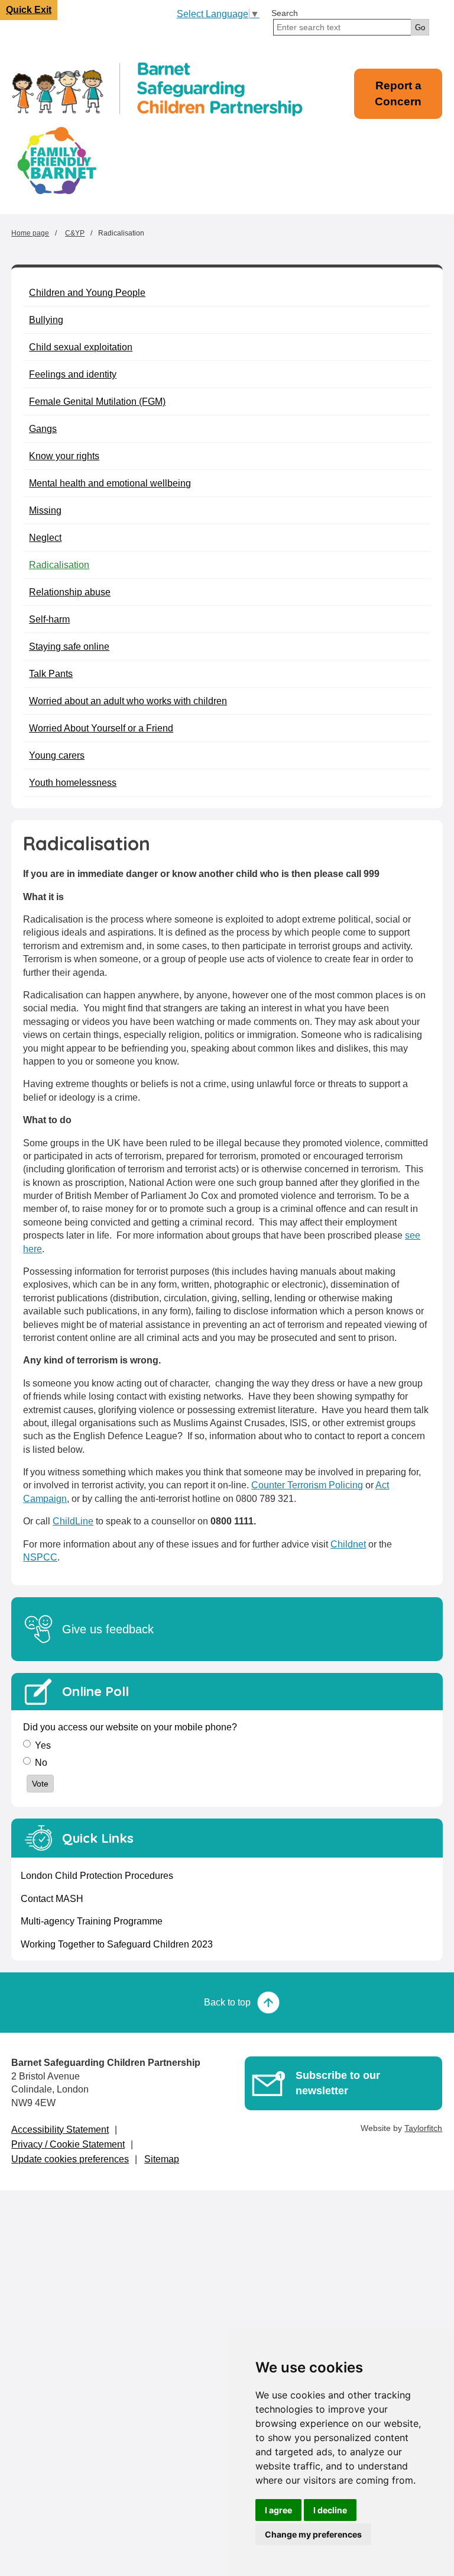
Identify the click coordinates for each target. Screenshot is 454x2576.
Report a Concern (398, 94)
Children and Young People (87, 293)
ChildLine (73, 1521)
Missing (45, 510)
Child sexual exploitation (81, 347)
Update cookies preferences (70, 2159)
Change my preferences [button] (313, 2534)
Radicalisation (59, 565)
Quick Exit (29, 10)
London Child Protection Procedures (97, 1876)
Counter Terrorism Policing (307, 1485)
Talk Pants (51, 674)
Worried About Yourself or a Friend (101, 728)
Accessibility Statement (60, 2130)
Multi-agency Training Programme (92, 1921)
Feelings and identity (73, 374)
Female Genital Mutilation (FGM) (97, 402)
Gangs (43, 429)
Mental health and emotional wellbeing (110, 483)
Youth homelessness (73, 783)
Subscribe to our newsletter (338, 2083)
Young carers (57, 755)
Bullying (46, 320)
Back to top (227, 2002)
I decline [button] (330, 2510)
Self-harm (49, 619)
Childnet (348, 1544)
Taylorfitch (423, 2128)
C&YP (75, 233)
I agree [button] (278, 2510)
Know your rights (64, 456)
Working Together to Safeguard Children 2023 (117, 1944)
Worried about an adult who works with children (128, 701)
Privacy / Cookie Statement (68, 2144)
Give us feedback (108, 1629)
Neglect (45, 538)
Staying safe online (69, 647)
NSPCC (40, 1557)
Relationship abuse (70, 592)
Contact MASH (52, 1899)
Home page (30, 233)
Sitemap (162, 2159)
